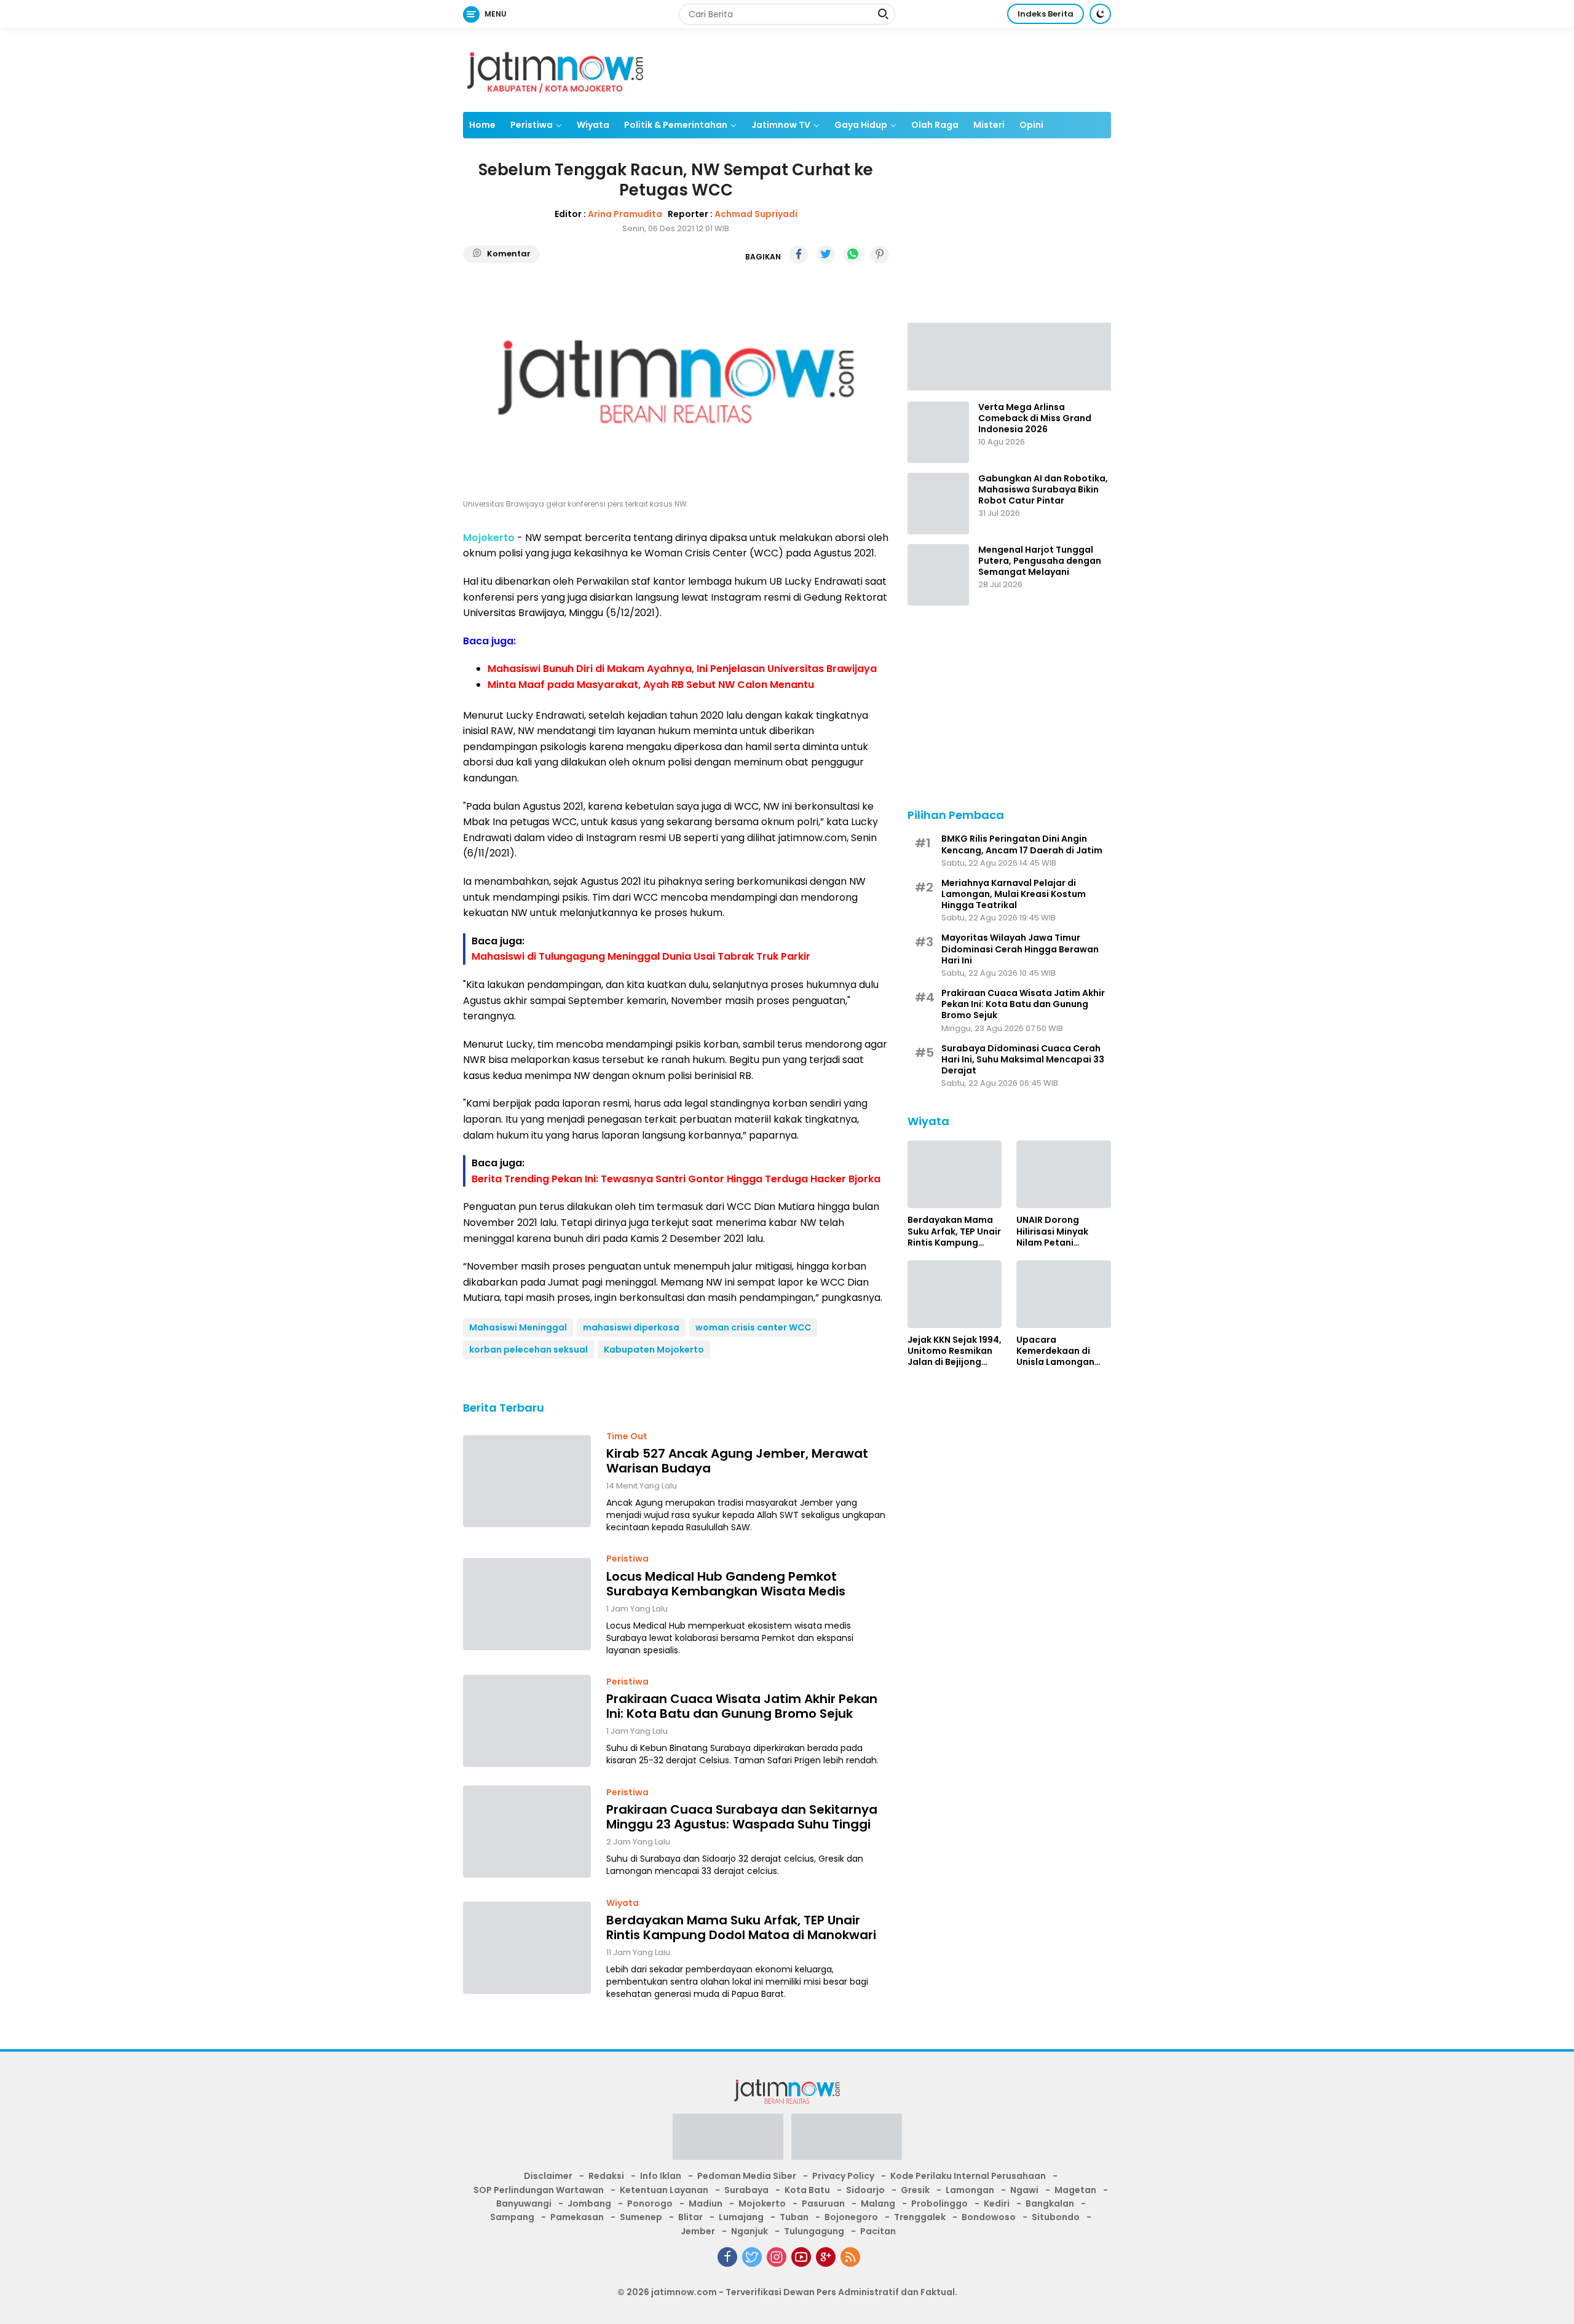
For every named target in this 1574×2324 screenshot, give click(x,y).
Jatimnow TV (781, 125)
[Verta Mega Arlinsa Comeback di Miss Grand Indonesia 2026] (938, 432)
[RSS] (850, 2257)
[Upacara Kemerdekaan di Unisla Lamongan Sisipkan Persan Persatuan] (1064, 1294)
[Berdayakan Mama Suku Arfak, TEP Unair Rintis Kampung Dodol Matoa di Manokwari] (527, 1948)
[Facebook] (727, 2257)
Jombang (589, 2203)
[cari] (883, 15)
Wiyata (593, 125)
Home (482, 125)
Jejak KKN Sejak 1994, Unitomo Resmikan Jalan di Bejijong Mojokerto (955, 1351)
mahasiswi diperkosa (631, 1327)
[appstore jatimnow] (847, 2141)
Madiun (706, 2203)
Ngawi (1024, 2190)
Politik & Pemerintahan (676, 125)
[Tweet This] (826, 255)
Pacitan (878, 2231)
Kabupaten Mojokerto (654, 1350)
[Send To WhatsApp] (853, 255)
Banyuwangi (524, 2203)
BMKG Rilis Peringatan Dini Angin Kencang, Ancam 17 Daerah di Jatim (1022, 844)
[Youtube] (801, 2257)
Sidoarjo (865, 2190)
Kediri (997, 2203)
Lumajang (741, 2217)
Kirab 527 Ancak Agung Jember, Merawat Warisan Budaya (737, 1461)
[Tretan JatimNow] (1009, 355)
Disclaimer (548, 2176)
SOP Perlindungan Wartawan (539, 2190)
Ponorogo (650, 2203)
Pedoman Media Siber (747, 2176)
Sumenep (641, 2217)
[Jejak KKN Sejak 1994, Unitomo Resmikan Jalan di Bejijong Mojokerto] (955, 1294)
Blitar (690, 2217)
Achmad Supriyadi (756, 214)
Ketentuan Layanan (664, 2190)
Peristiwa (532, 125)
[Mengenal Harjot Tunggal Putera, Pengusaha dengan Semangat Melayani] (938, 575)
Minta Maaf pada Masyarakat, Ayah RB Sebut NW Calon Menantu (651, 685)
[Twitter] (752, 2257)
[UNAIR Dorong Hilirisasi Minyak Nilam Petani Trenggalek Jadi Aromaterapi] (1064, 1174)
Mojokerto (762, 2203)
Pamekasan (577, 2217)
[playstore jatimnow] (728, 2141)
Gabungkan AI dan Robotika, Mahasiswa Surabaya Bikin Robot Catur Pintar (1043, 490)
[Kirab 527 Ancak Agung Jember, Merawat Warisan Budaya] (527, 1481)
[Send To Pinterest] (880, 255)
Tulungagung (814, 2231)
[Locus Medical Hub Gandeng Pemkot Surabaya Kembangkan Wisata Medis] (527, 1604)
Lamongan (970, 2190)
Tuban (794, 2217)
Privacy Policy (843, 2176)
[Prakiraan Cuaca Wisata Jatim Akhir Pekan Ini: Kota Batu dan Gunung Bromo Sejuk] (527, 1721)
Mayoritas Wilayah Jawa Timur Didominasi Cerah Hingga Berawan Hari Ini (1020, 949)
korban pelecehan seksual (528, 1350)
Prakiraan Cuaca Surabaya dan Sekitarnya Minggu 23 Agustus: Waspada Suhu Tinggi (742, 1817)
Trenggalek (920, 2217)
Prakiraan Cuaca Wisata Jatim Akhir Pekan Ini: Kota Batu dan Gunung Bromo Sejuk (742, 1706)
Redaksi (606, 2176)
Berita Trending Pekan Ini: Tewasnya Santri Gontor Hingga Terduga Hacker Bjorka (676, 1179)
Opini (1031, 125)
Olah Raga (935, 125)
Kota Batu (807, 2190)
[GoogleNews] (826, 2257)
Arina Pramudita (625, 214)
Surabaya (746, 2190)
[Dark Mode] (1100, 14)
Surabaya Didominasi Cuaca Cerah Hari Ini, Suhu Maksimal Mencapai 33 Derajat (1023, 1059)
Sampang (512, 2217)
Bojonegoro (851, 2217)
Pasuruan (823, 2203)
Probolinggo (939, 2203)
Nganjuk (749, 2231)
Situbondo (1056, 2217)
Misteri (989, 125)
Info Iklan (661, 2176)
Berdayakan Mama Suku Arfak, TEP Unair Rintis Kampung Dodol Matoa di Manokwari (741, 1927)
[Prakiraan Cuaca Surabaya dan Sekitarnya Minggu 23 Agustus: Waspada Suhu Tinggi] (527, 1832)
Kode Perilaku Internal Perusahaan (968, 2176)
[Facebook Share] (799, 255)
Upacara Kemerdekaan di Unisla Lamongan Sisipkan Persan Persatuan (1055, 1351)
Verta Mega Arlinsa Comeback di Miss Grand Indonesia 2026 (1035, 418)
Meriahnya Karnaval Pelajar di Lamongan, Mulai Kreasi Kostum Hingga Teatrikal (1014, 894)
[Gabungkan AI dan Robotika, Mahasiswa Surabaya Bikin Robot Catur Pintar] (938, 504)
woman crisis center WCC (753, 1327)
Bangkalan (1050, 2203)
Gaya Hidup (861, 125)
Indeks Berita (1046, 14)
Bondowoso (989, 2217)
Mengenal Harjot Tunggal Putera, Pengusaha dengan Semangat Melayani (1040, 561)
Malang (878, 2203)
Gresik (915, 2190)
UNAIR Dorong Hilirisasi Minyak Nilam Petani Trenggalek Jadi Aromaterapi (1053, 1231)
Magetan (1075, 2190)
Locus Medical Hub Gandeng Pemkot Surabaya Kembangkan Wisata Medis (726, 1584)
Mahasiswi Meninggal (518, 1327)
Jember (698, 2231)
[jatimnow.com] (555, 69)
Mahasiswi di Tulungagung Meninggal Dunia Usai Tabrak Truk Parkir (641, 956)
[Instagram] (777, 2257)
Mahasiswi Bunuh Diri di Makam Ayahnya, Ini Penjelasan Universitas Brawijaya (682, 669)
